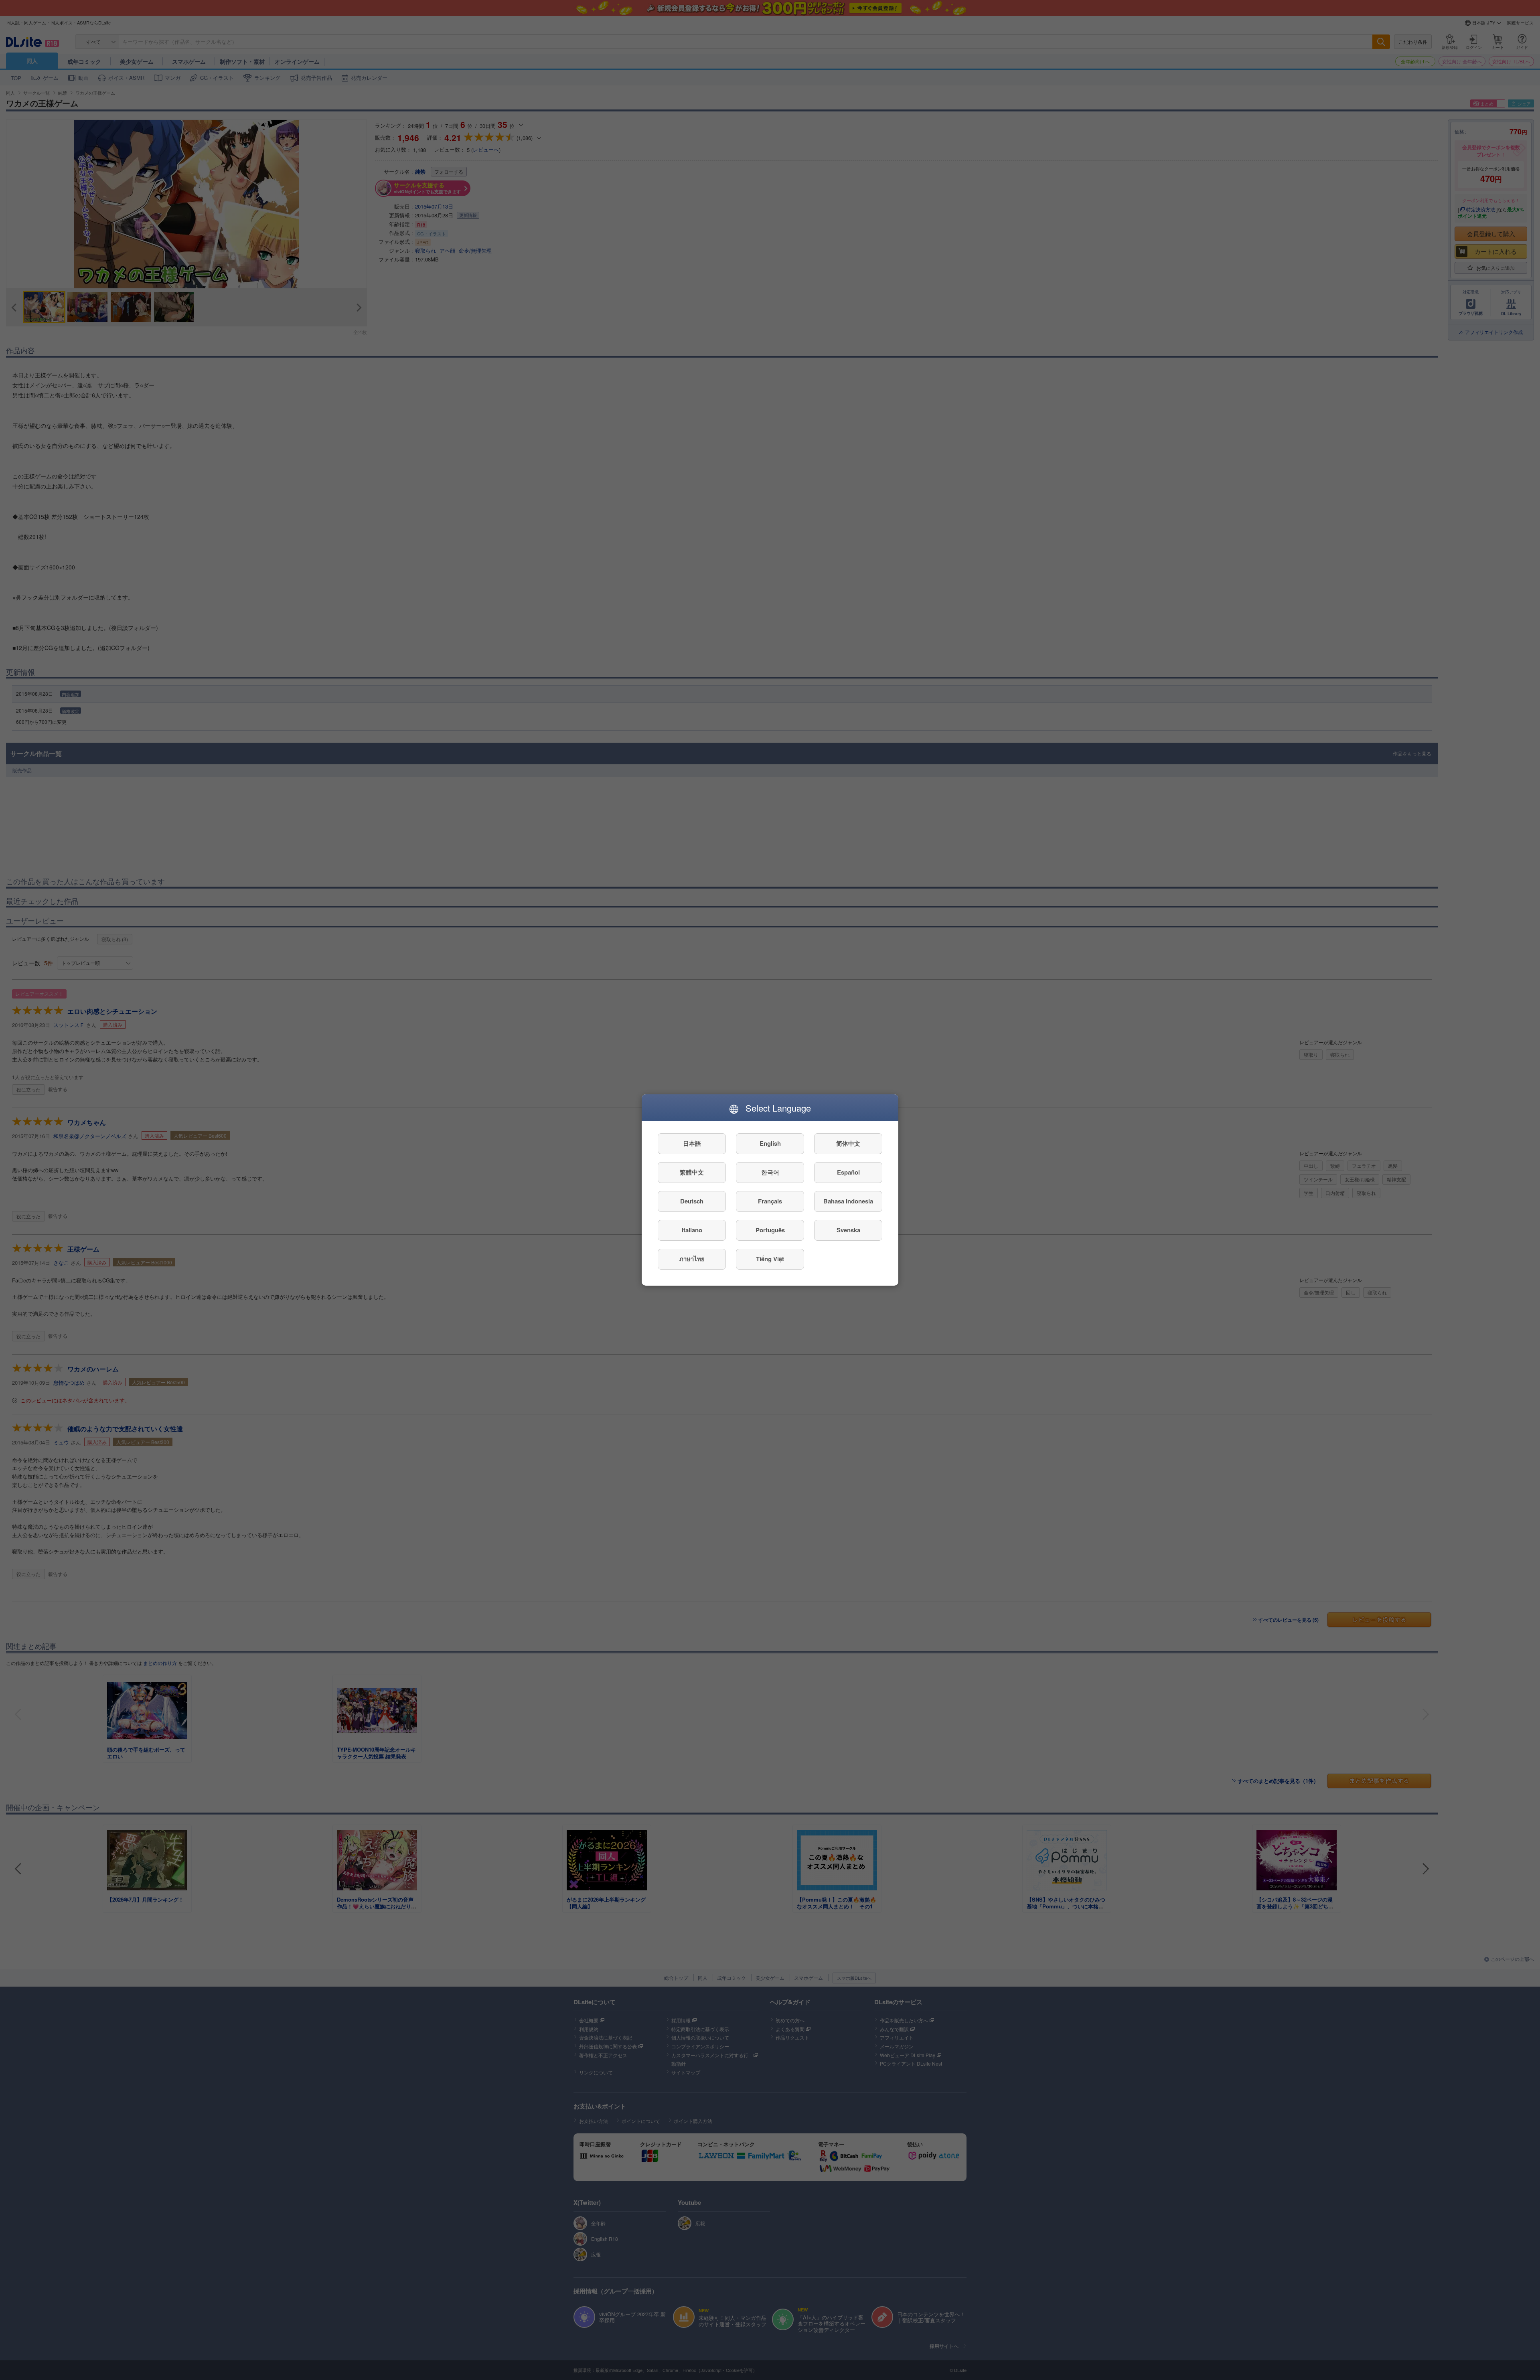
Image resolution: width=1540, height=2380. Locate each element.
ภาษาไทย (692, 1259)
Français (770, 1201)
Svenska (848, 1230)
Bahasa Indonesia (848, 1201)
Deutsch (692, 1201)
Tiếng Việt (770, 1259)
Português (770, 1230)
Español (848, 1173)
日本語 (692, 1144)
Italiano (692, 1230)
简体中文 (848, 1144)
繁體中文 (692, 1173)
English (770, 1144)
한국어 (770, 1173)
